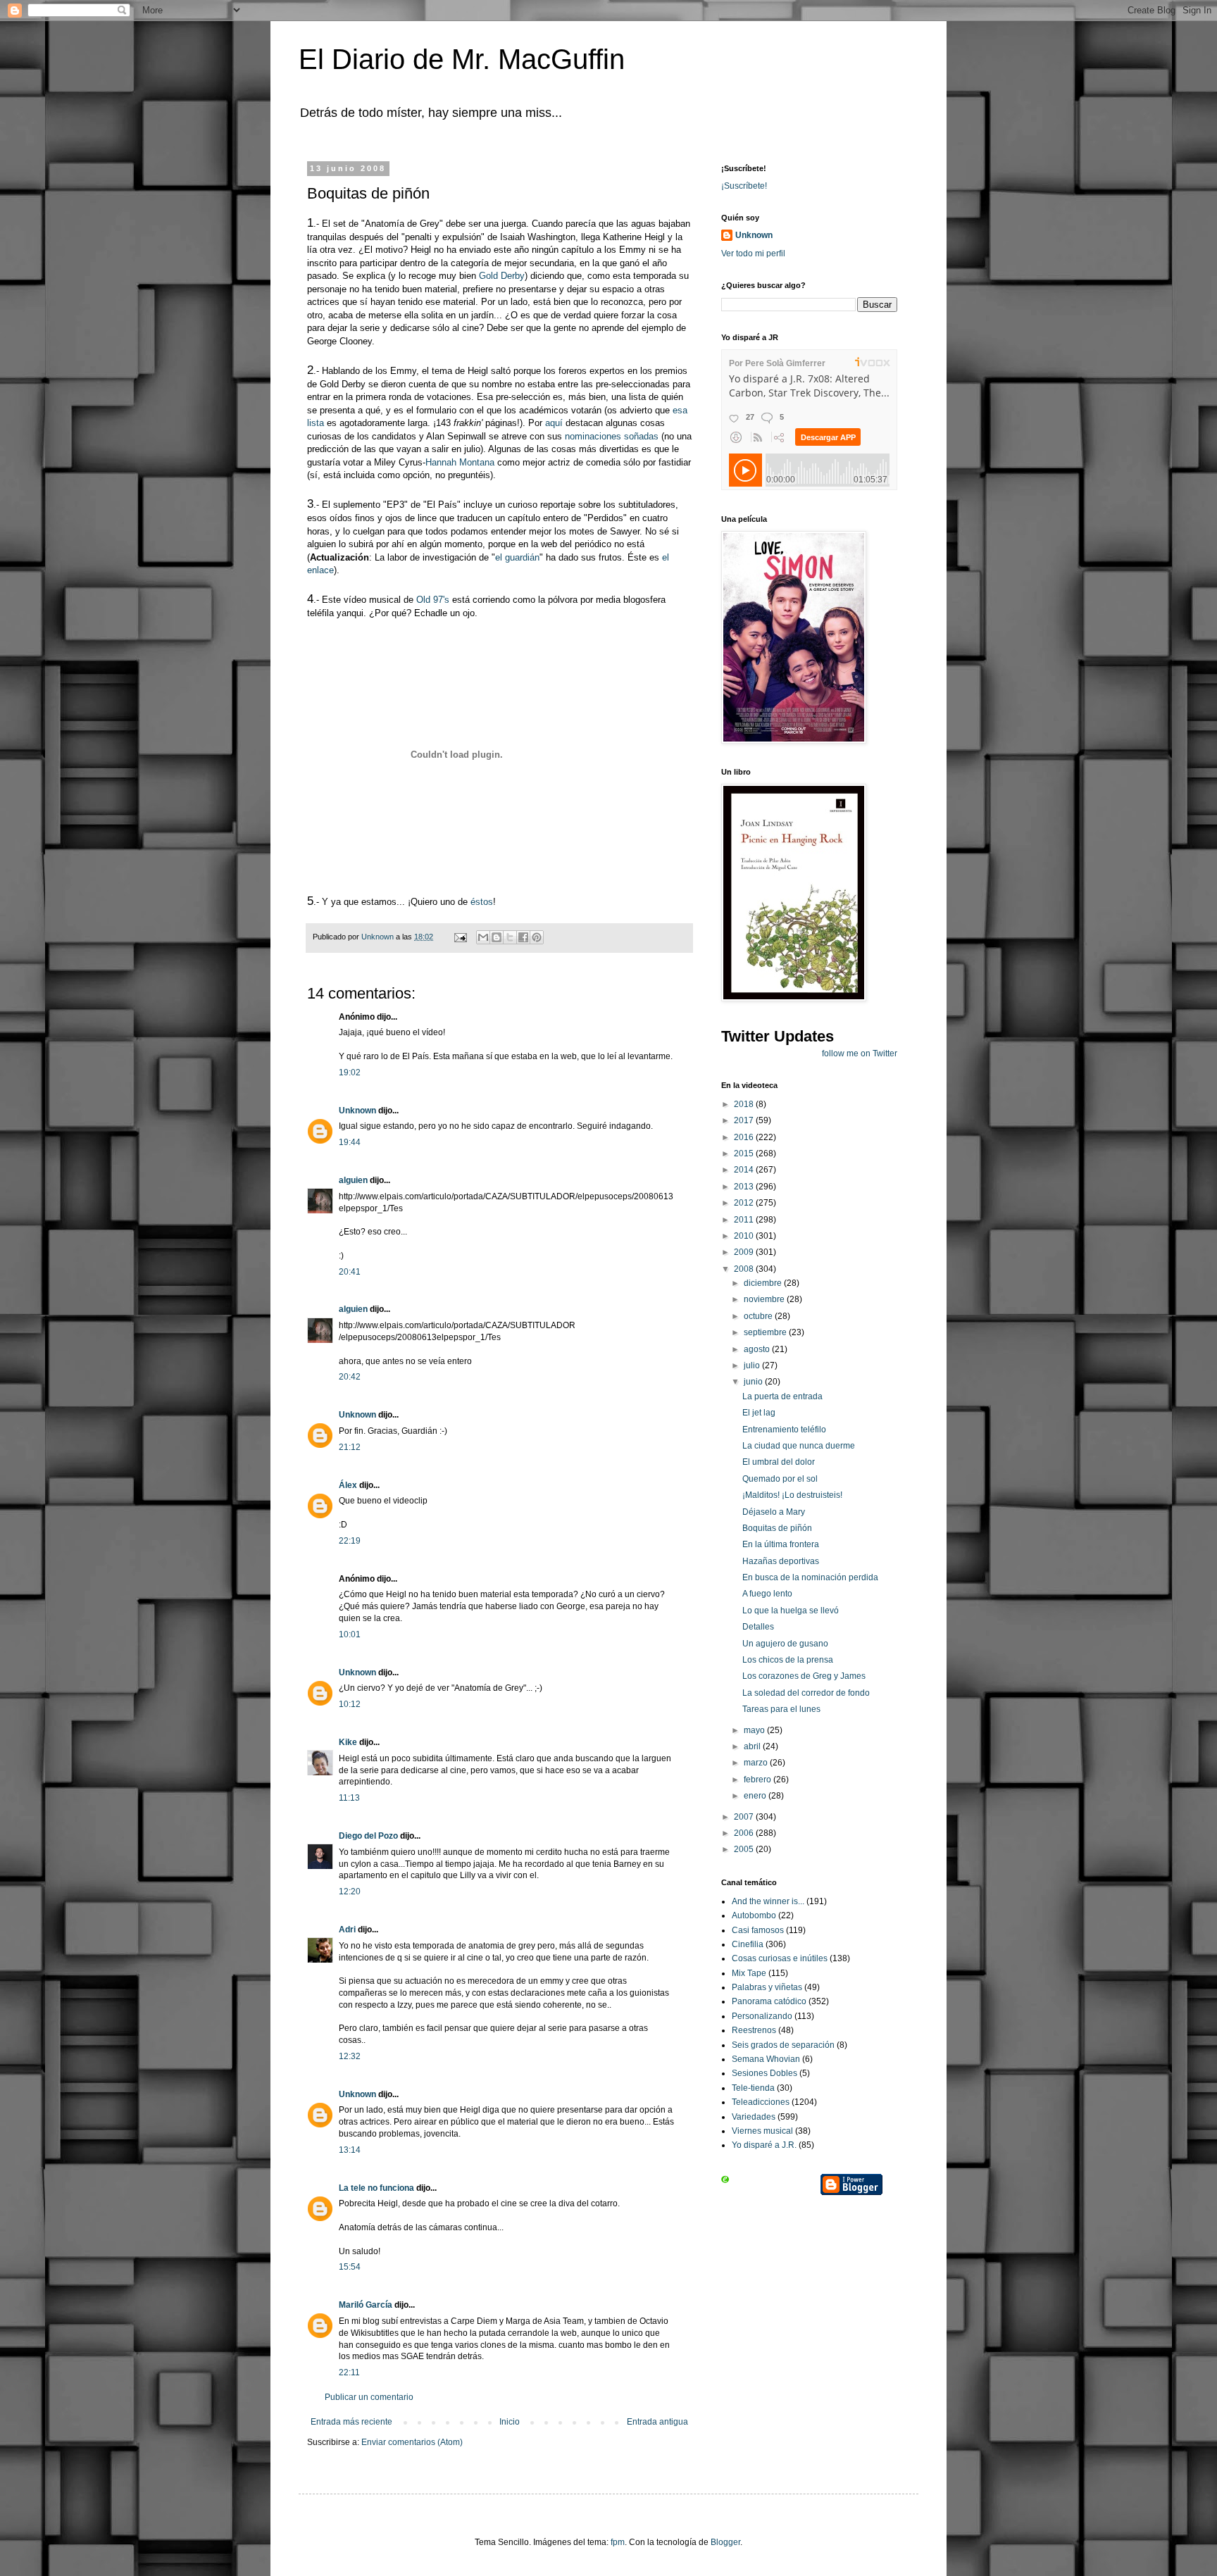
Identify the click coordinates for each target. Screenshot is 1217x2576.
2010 (745, 1236)
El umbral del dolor (779, 1462)
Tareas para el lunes (781, 1709)
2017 (745, 1120)
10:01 (350, 1634)
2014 (745, 1170)
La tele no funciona (376, 2188)
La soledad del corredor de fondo (806, 1693)
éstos (482, 902)
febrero (759, 1780)
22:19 (350, 1541)
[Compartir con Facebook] (523, 937)
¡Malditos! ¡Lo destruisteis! (792, 1495)
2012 (745, 1203)
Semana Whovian (766, 2059)
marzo (757, 1763)
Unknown (357, 1111)
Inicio (510, 2422)
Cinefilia (748, 1944)
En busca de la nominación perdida (810, 1577)
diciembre (764, 1283)
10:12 (350, 1704)
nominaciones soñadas (612, 436)
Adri (347, 1930)
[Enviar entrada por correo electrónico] (460, 937)
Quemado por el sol (780, 1479)
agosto (758, 1349)
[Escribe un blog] (497, 937)
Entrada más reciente (351, 2422)
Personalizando (762, 2016)
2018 (745, 1104)
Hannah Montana (460, 462)
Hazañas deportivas (781, 1561)
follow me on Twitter (860, 1053)
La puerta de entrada (782, 1396)
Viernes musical (762, 2131)
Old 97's (433, 600)
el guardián (517, 557)
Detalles (758, 1627)
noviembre (765, 1299)
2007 (745, 1817)
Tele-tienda (753, 2088)
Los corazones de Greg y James (804, 1676)
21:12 (350, 1447)
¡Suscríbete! (744, 186)
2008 (745, 1269)
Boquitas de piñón (777, 1528)
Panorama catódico (769, 2001)
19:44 (350, 1142)
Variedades (754, 2117)
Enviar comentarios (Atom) (412, 2442)
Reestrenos (754, 2030)
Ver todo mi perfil (753, 254)
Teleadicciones (761, 2102)
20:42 (350, 1377)
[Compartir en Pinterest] (537, 937)
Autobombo (754, 1915)
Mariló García (366, 2305)
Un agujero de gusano (785, 1644)
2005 (745, 1849)
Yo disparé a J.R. (764, 2145)
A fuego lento (767, 1594)
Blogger (725, 2542)
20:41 (350, 1272)
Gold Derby (502, 276)
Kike (348, 1742)
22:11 (349, 2372)
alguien (353, 1180)
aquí (554, 423)
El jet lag (759, 1413)
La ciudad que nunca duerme (799, 1446)
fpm (618, 2542)
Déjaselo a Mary (774, 1512)
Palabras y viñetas (767, 1987)
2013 (745, 1187)
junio (754, 1382)
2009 (745, 1252)
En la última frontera (781, 1544)
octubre (759, 1316)
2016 (745, 1137)
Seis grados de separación (783, 2045)
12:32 (350, 2056)
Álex (348, 1485)
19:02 (350, 1073)
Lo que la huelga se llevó (791, 1611)
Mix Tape (749, 1973)
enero (756, 1796)
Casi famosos (758, 1930)
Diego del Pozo (368, 1836)
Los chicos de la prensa (788, 1660)
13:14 (350, 2150)
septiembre (766, 1332)
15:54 (350, 2267)
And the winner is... (768, 1901)
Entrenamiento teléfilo (784, 1430)
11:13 (349, 1798)
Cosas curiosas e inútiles (780, 1958)
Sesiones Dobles (764, 2073)
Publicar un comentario (369, 2397)
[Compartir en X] (510, 937)
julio (753, 1365)
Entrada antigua (657, 2422)
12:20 (350, 1892)
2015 (745, 1153)
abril (753, 1746)
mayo (755, 1730)
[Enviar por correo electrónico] (483, 937)
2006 (745, 1833)
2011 (745, 1220)
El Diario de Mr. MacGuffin (462, 59)
